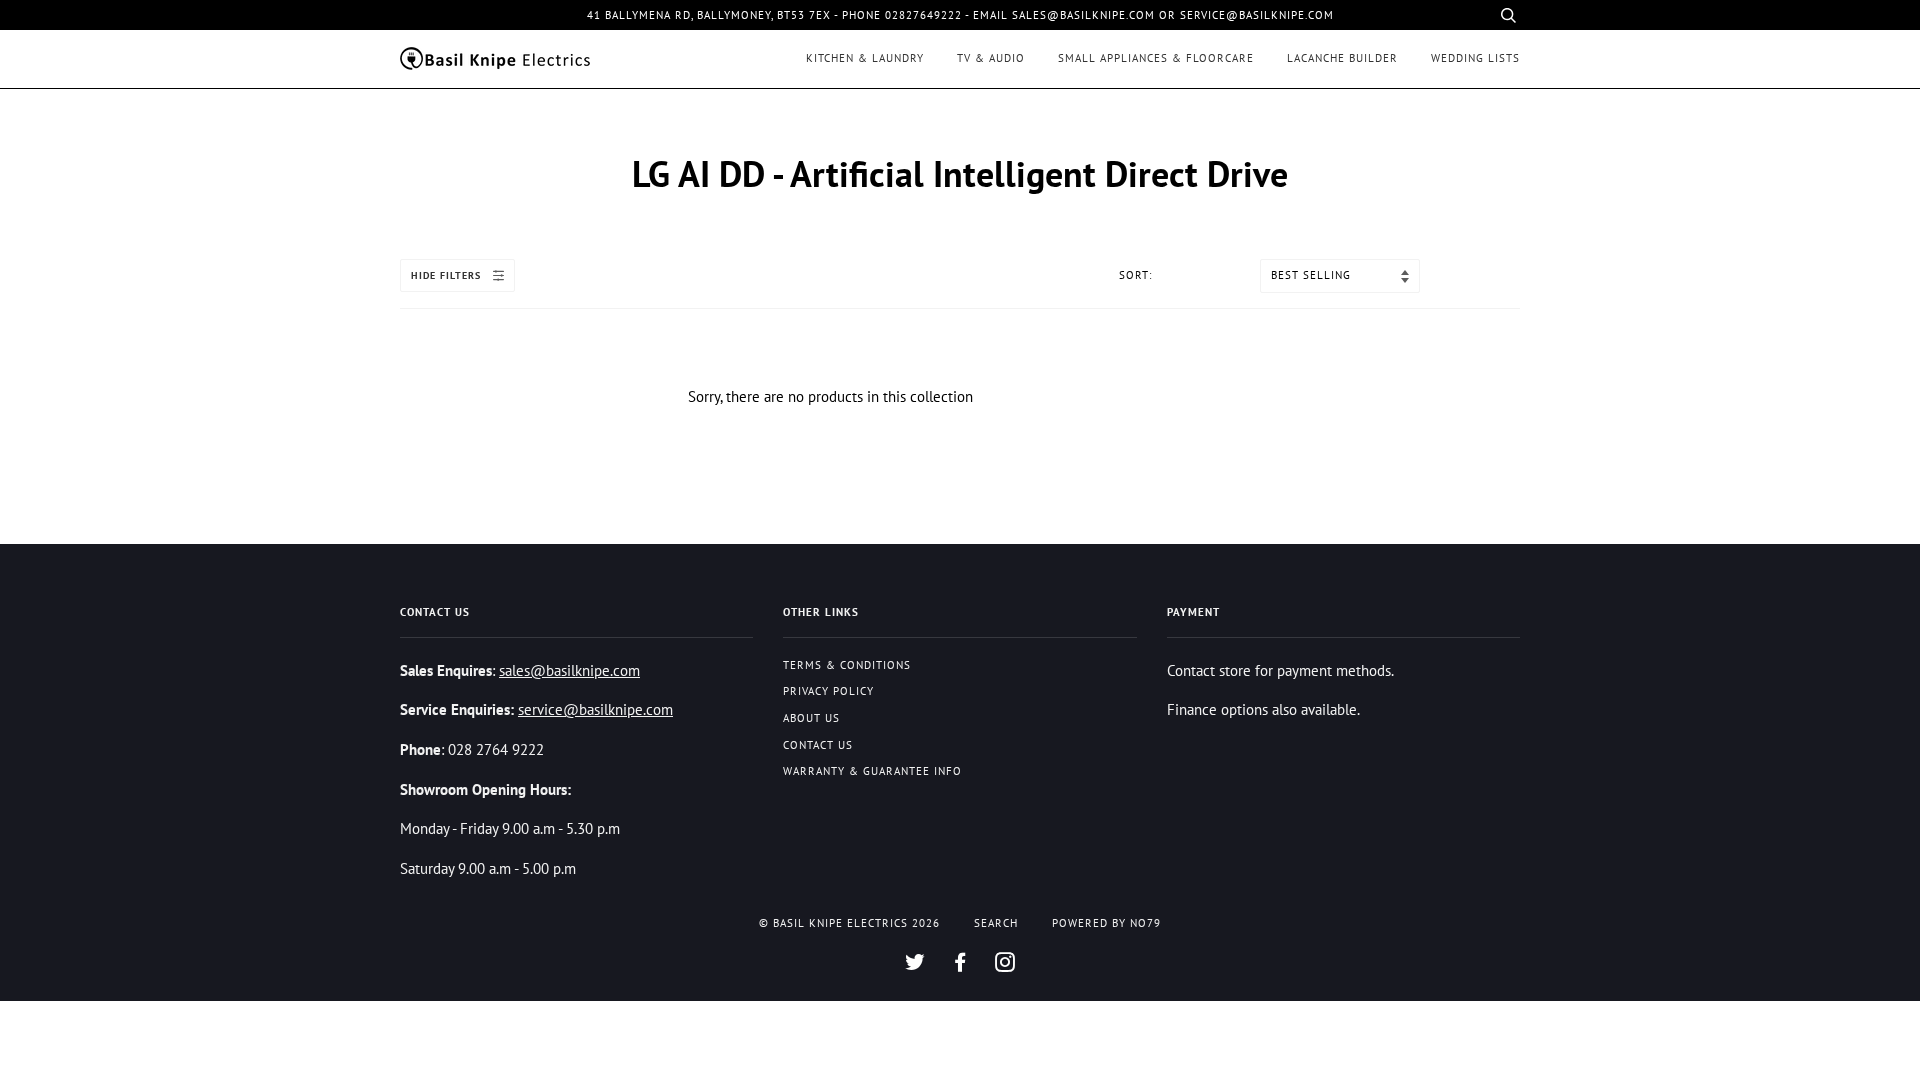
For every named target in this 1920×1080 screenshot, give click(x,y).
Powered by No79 (1106, 923)
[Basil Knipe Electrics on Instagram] (1005, 966)
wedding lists (1475, 58)
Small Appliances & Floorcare (1156, 58)
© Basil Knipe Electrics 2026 (849, 923)
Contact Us (818, 745)
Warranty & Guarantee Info (872, 771)
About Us (811, 718)
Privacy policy (828, 691)
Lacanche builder (1342, 58)
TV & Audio (991, 58)
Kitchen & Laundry (865, 58)
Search (996, 923)
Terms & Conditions (847, 665)
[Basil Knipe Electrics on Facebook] (960, 966)
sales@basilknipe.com (569, 670)
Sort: (1137, 275)
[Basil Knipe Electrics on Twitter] (915, 966)
